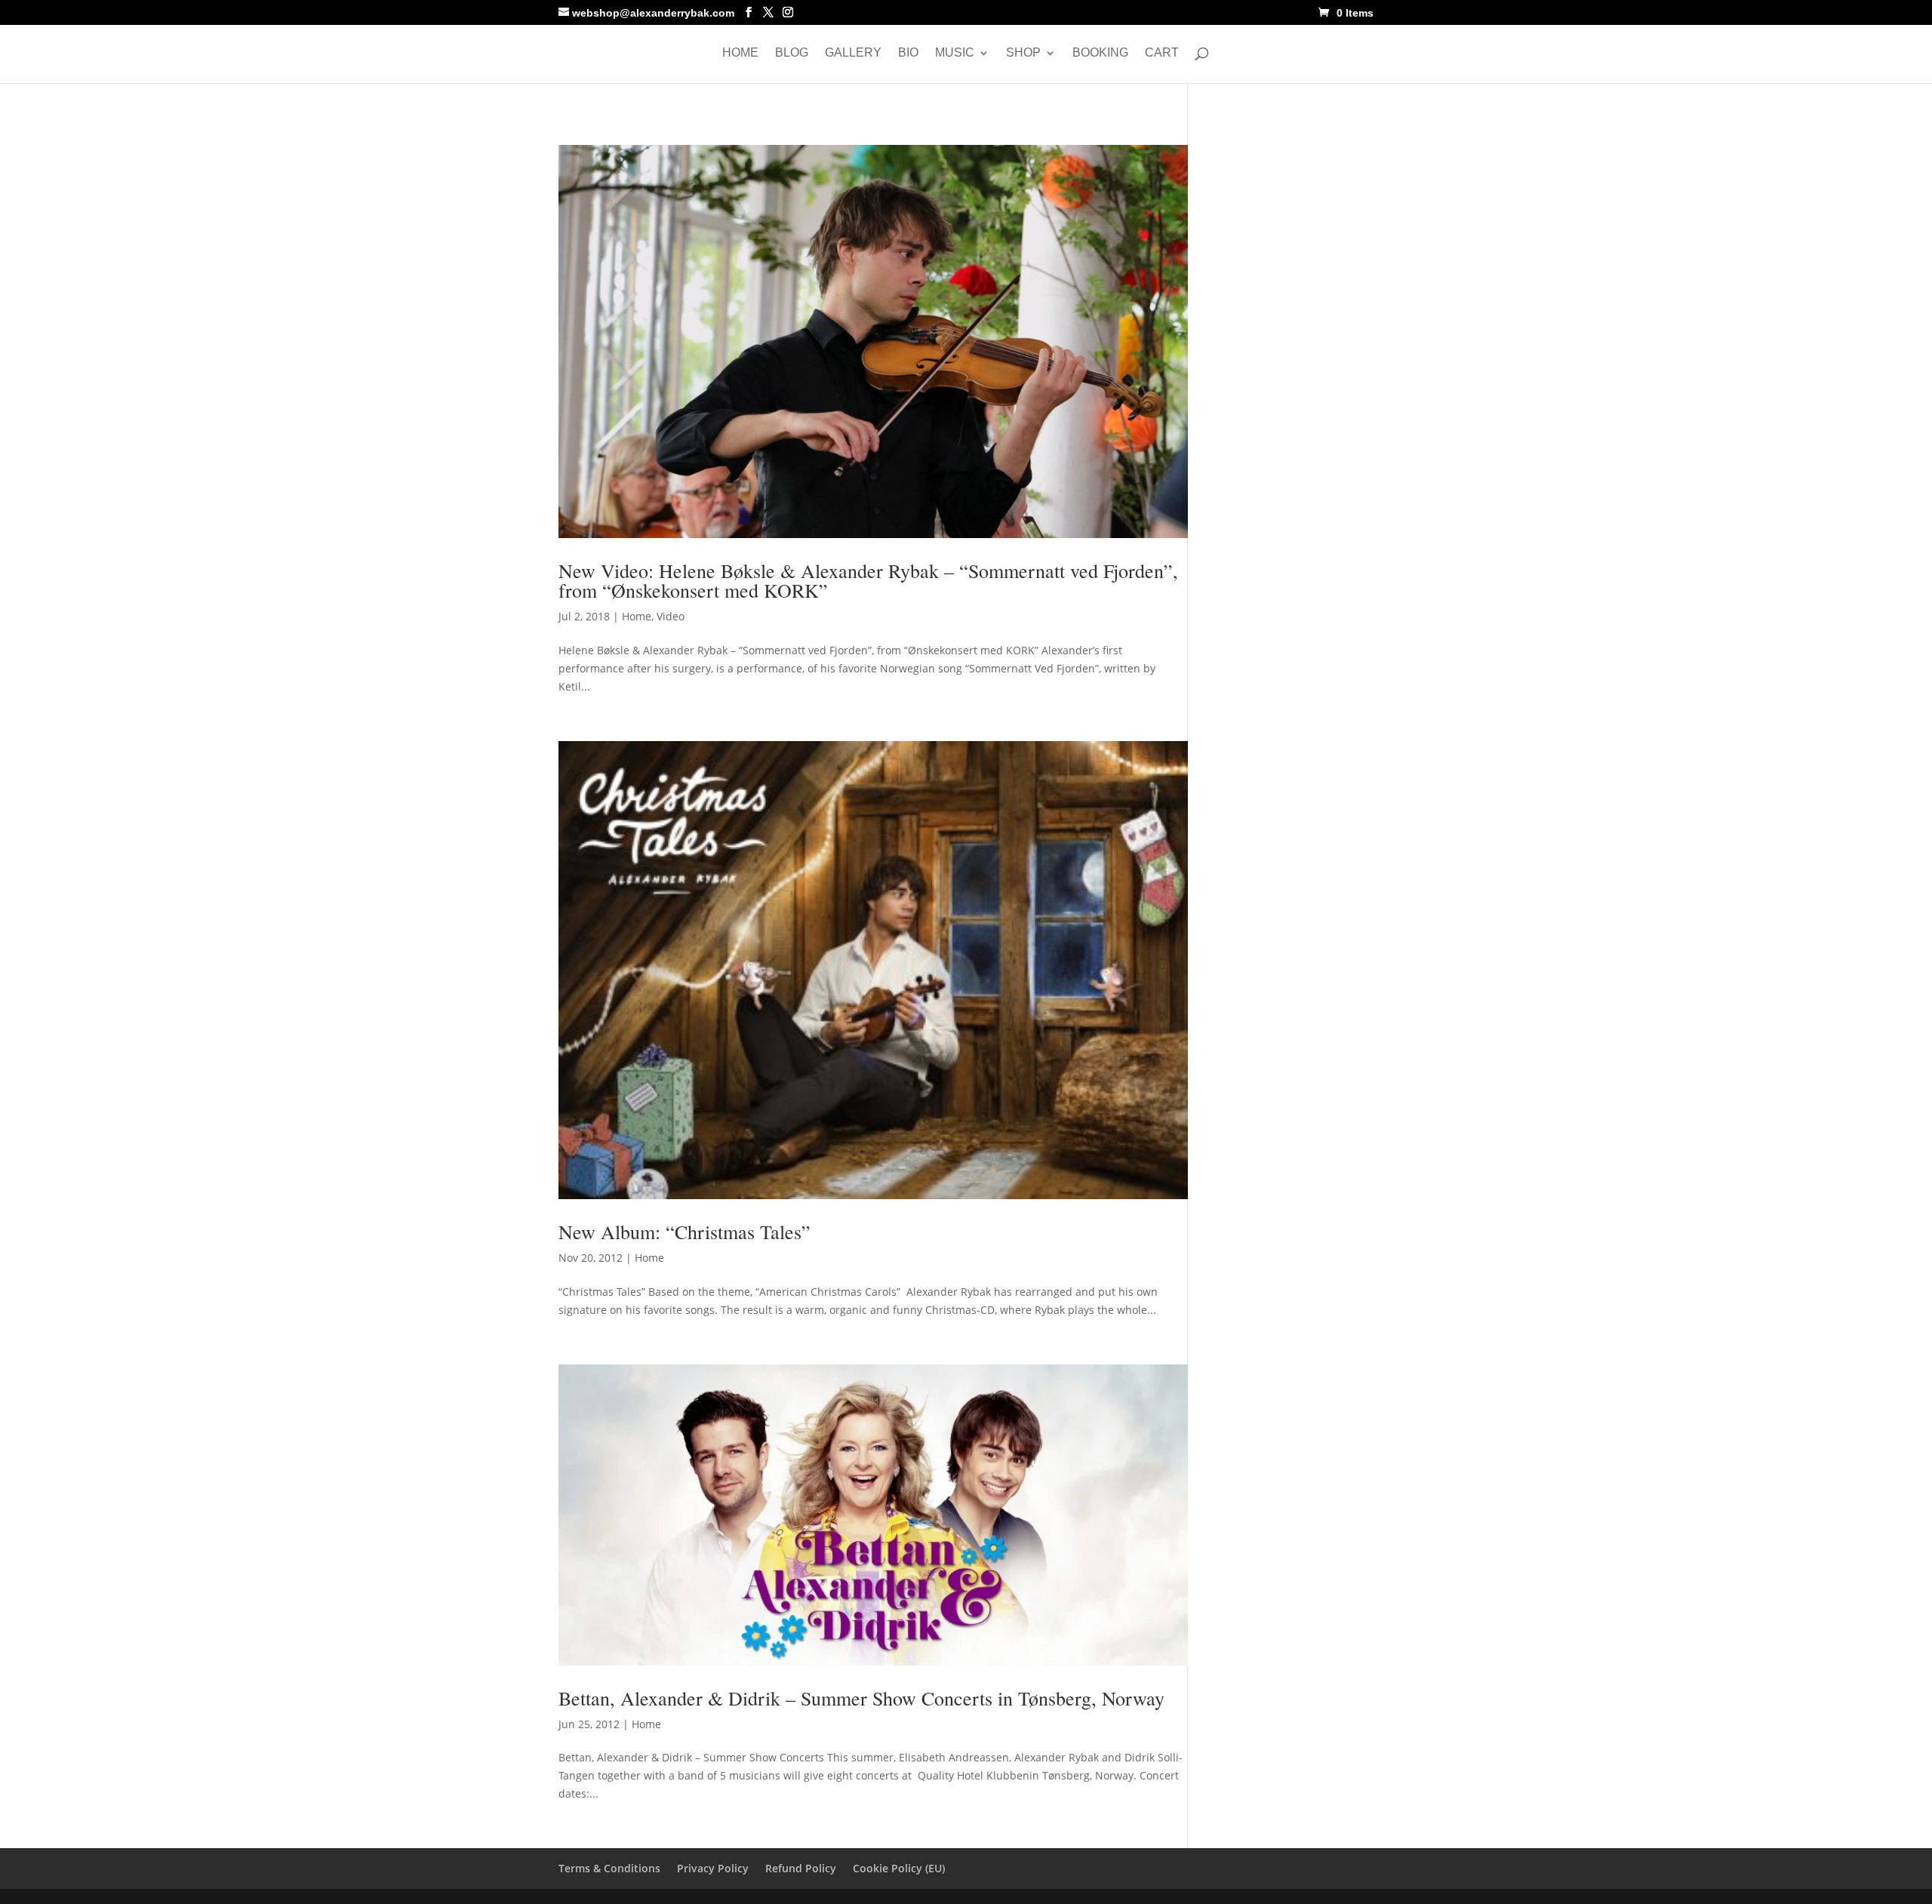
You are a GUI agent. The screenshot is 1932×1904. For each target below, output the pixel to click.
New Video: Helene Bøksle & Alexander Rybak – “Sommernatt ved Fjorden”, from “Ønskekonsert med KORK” (868, 580)
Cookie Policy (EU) (899, 1868)
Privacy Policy (713, 1868)
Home (740, 53)
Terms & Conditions (609, 1868)
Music (955, 53)
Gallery (853, 53)
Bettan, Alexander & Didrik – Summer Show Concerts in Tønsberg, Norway (861, 1698)
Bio (908, 53)
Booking (1100, 53)
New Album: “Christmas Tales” (685, 1232)
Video (671, 616)
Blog (792, 53)
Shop (1023, 53)
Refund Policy (801, 1868)
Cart (1162, 53)
